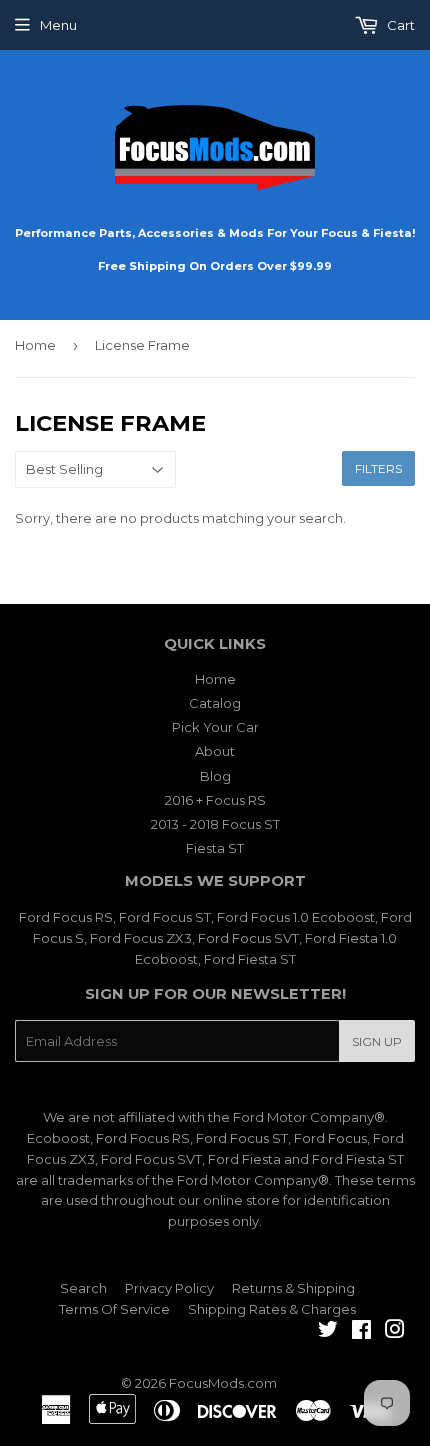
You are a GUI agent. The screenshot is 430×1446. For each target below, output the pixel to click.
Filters (378, 468)
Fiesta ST (215, 848)
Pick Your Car (215, 727)
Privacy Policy (169, 1288)
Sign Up (377, 1041)
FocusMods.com (223, 1383)
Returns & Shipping (293, 1288)
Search (83, 1288)
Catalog (215, 703)
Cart (399, 25)
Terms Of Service (114, 1309)
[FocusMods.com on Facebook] (361, 1332)
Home (35, 345)
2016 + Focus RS (215, 800)
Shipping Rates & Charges (272, 1309)
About (215, 751)
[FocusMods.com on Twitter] (328, 1332)
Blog (215, 776)
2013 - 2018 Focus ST (215, 824)
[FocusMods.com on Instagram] (395, 1332)
